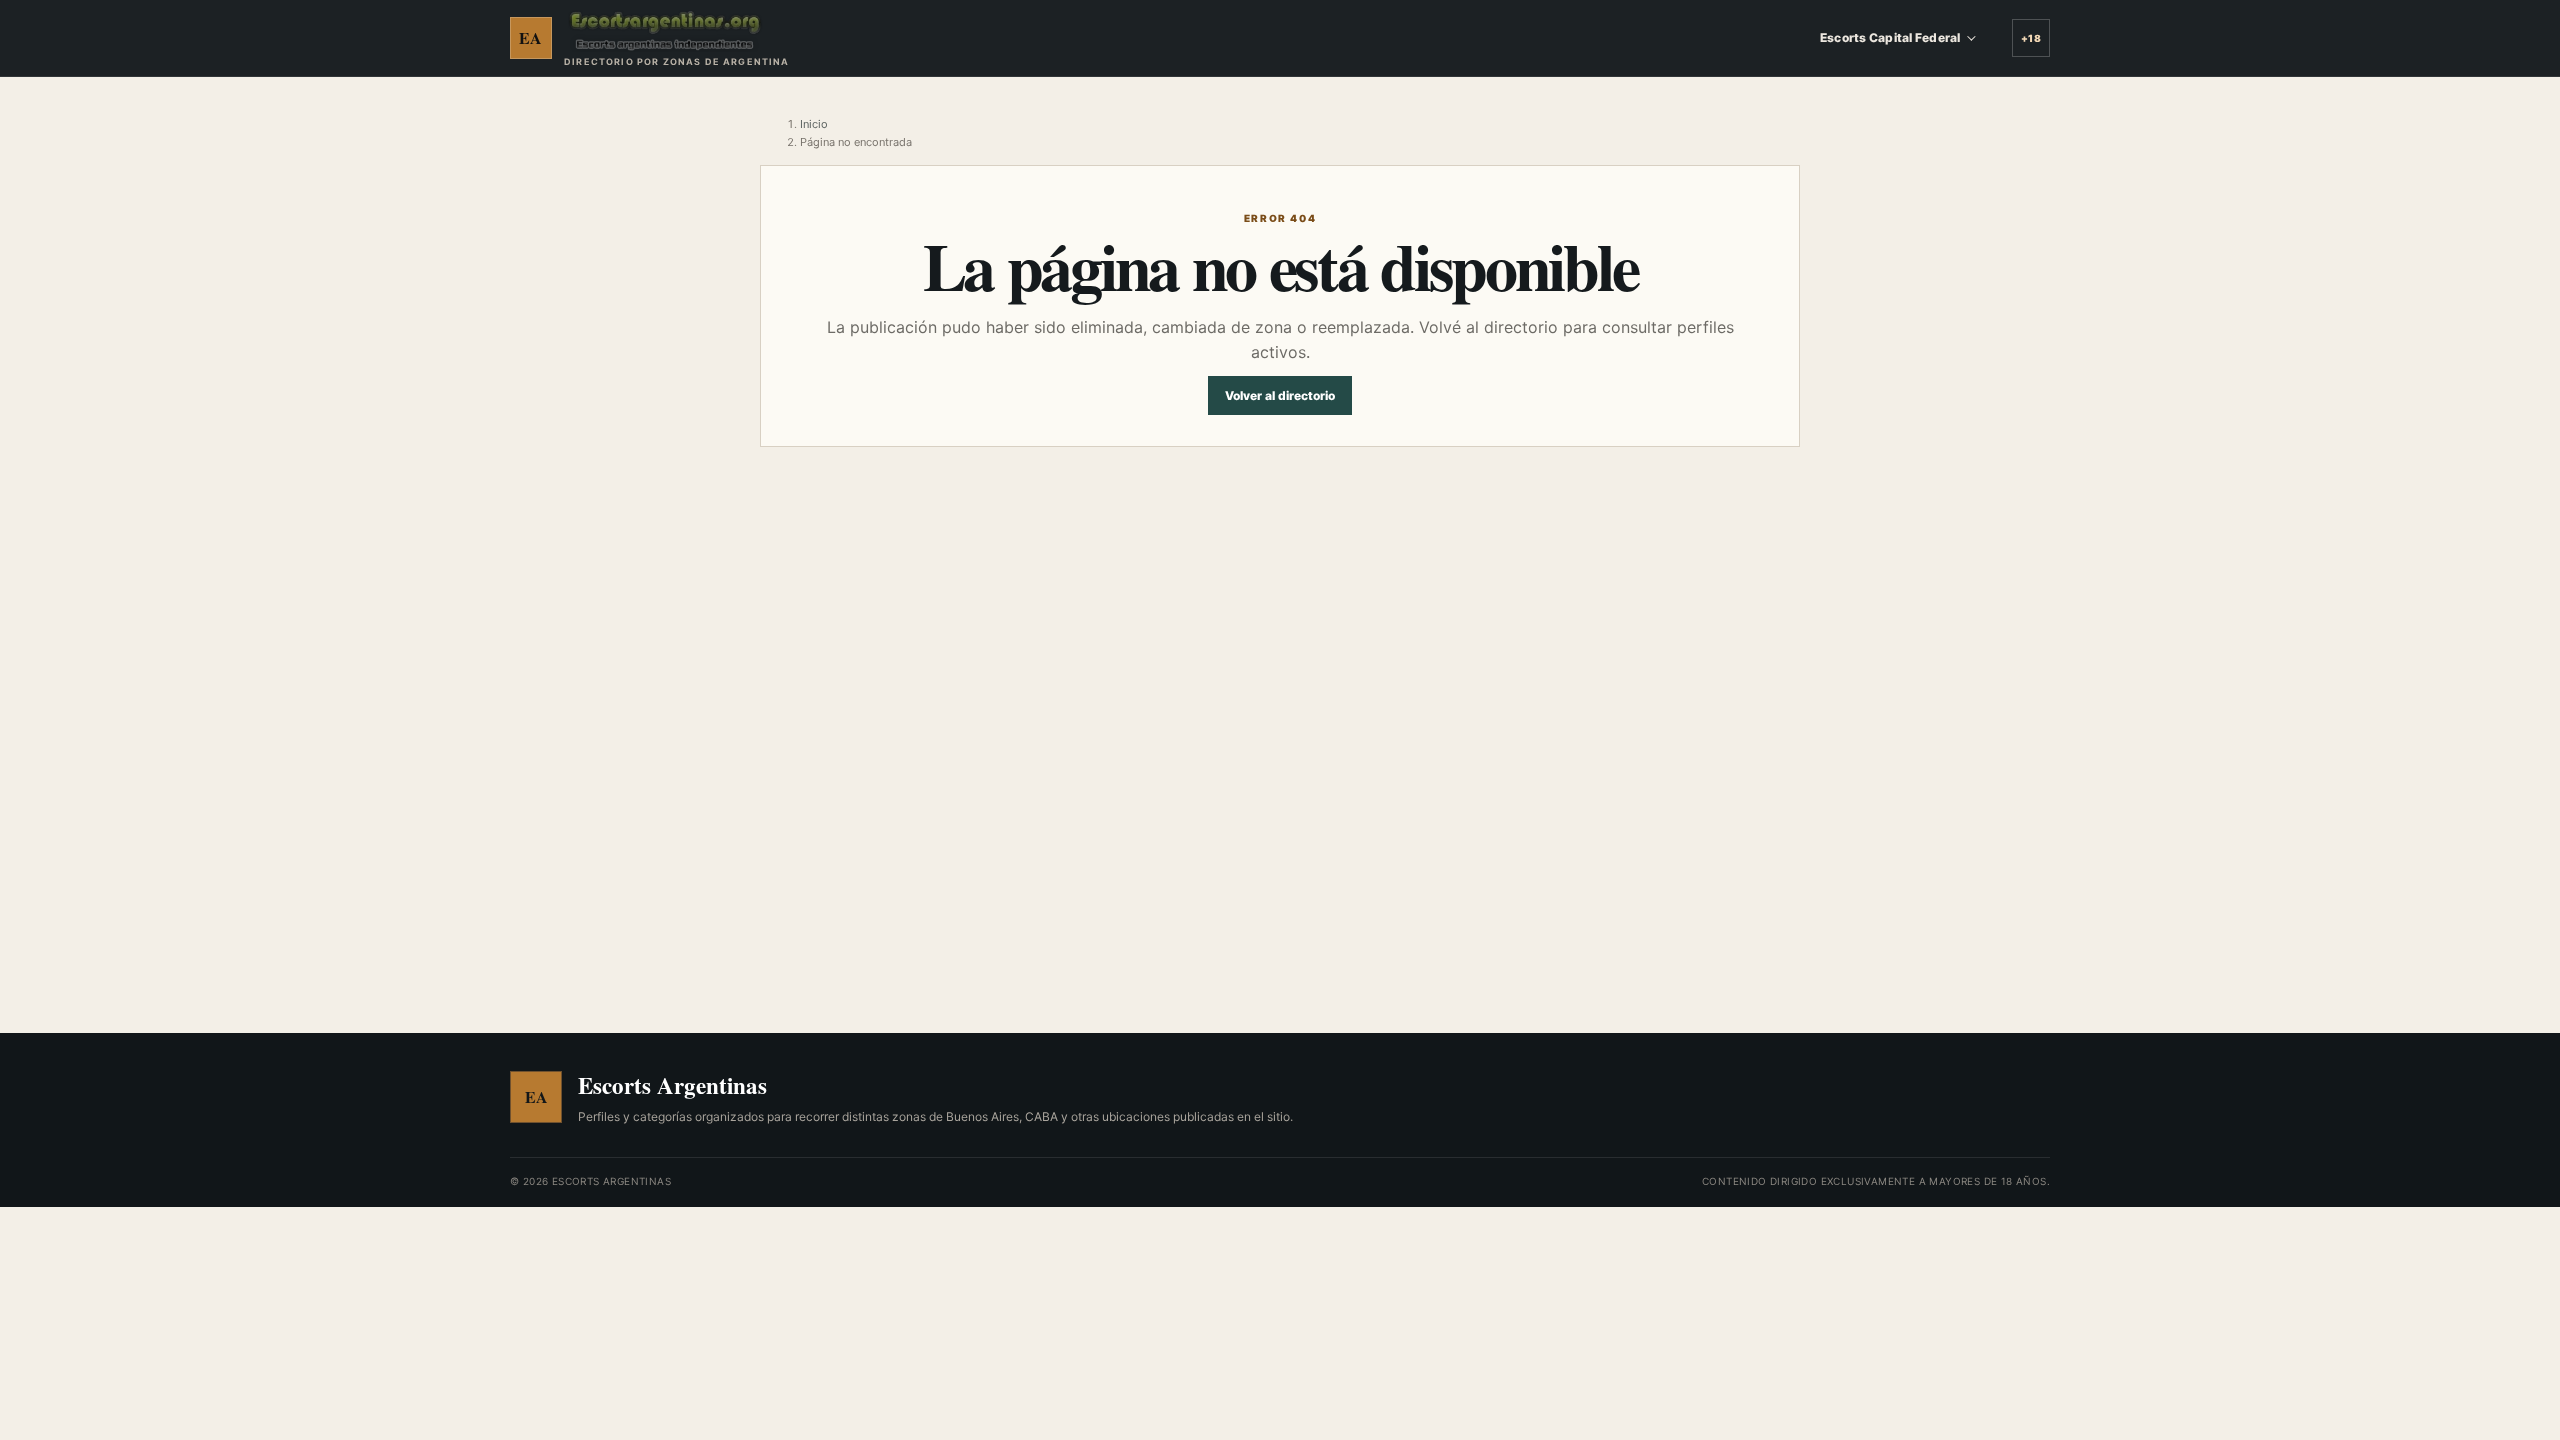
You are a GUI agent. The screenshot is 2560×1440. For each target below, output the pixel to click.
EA (531, 37)
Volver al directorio (1280, 395)
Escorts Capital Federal (1890, 37)
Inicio (814, 124)
